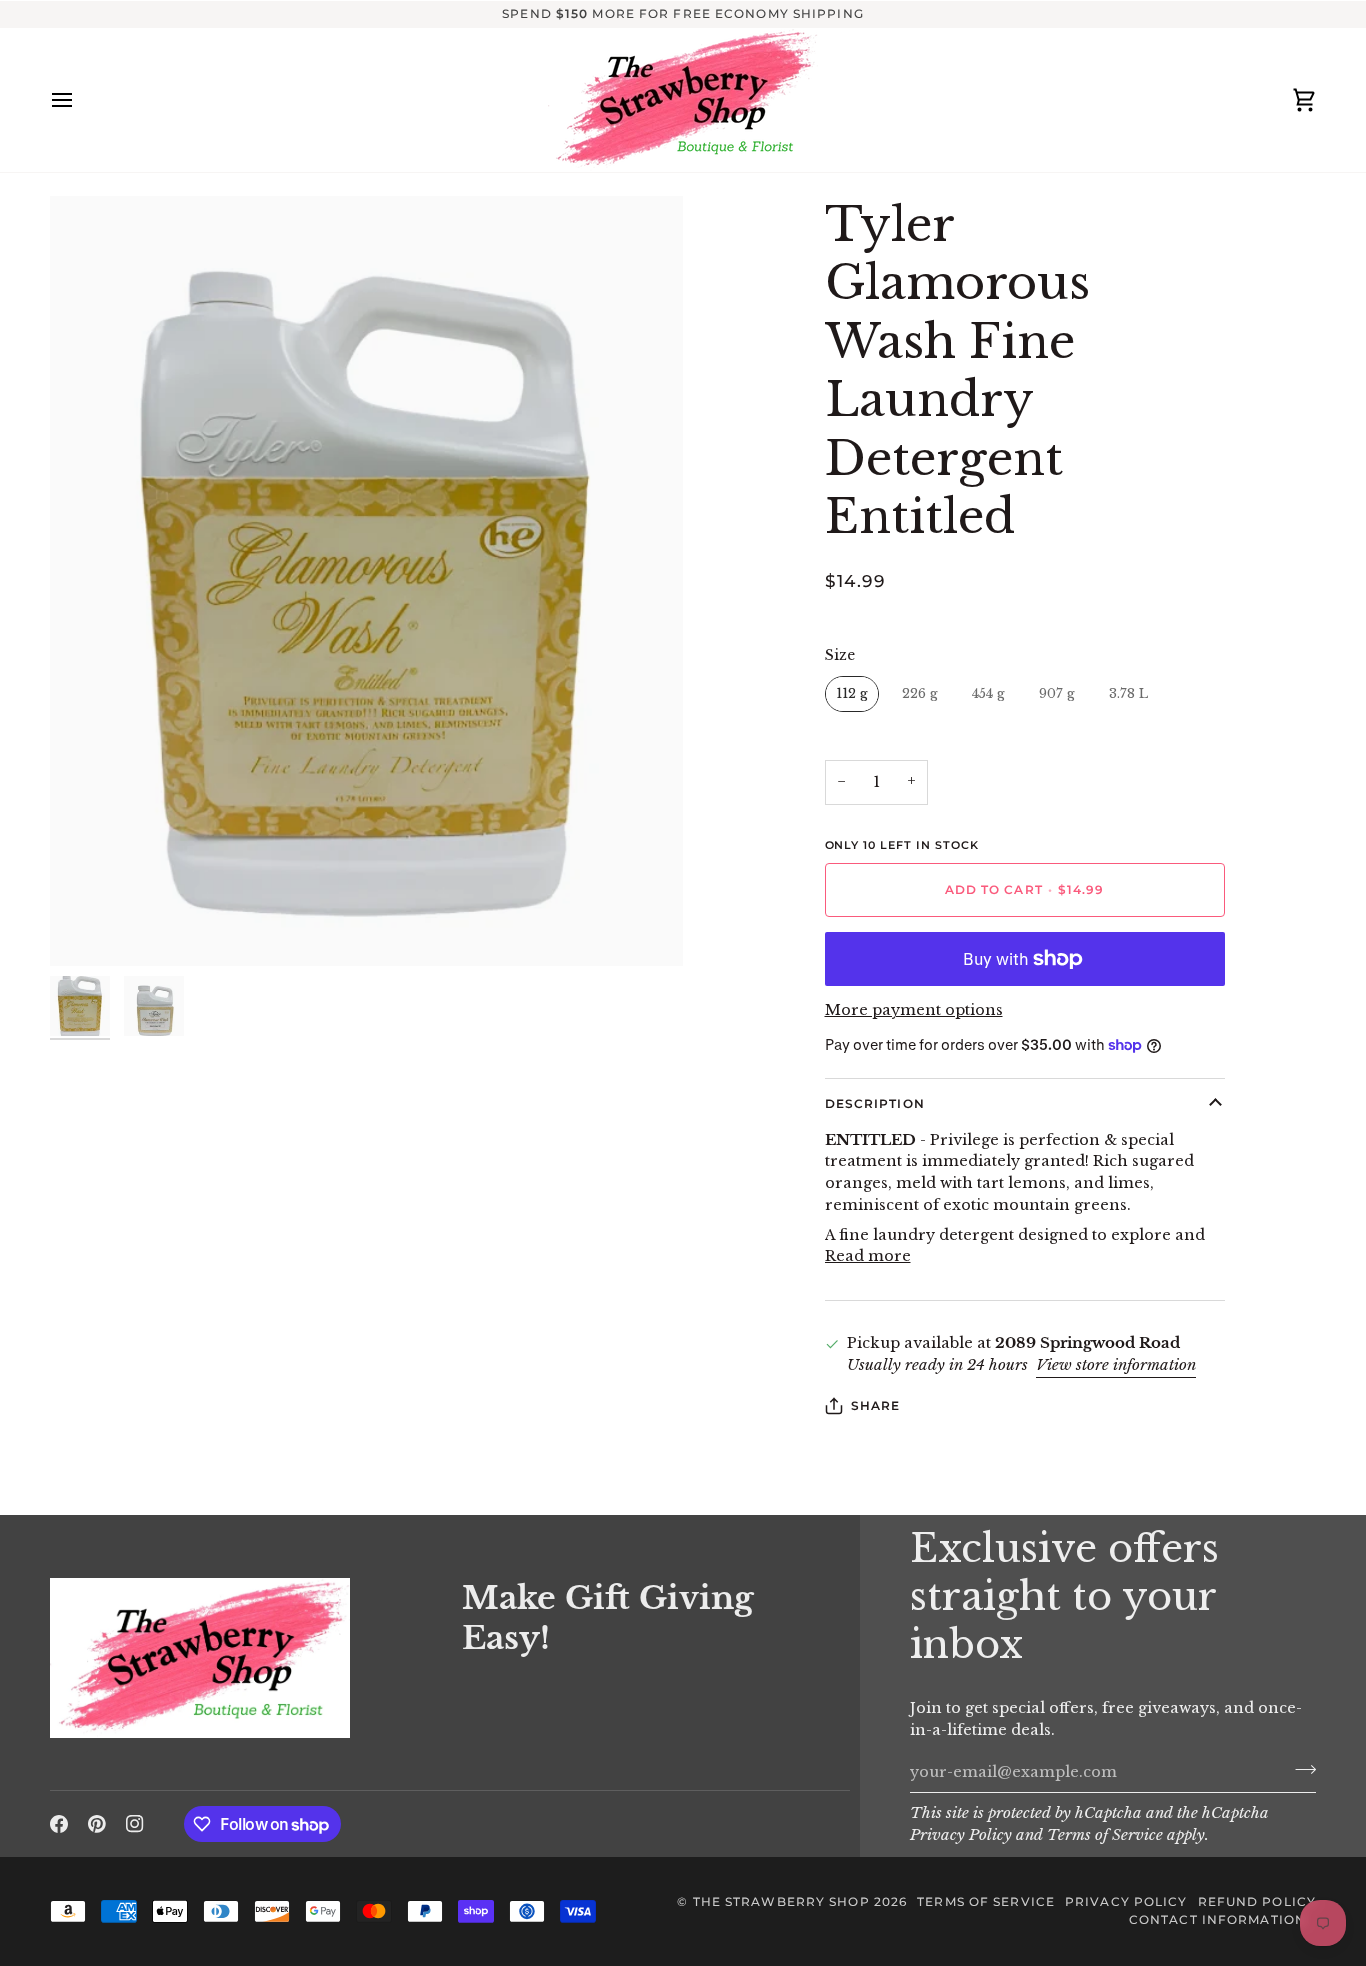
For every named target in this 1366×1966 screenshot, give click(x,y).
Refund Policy (1257, 1901)
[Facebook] (59, 1824)
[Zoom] (366, 581)
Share (876, 1405)
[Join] (1299, 1770)
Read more (868, 1256)
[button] (244, 1573)
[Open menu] (80, 100)
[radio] (852, 694)
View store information (1116, 1365)
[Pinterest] (97, 1824)
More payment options (914, 1010)
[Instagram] (135, 1824)
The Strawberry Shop (781, 1901)
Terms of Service (1105, 1835)
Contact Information (1217, 1919)
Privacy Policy (961, 1835)
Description (875, 1103)
